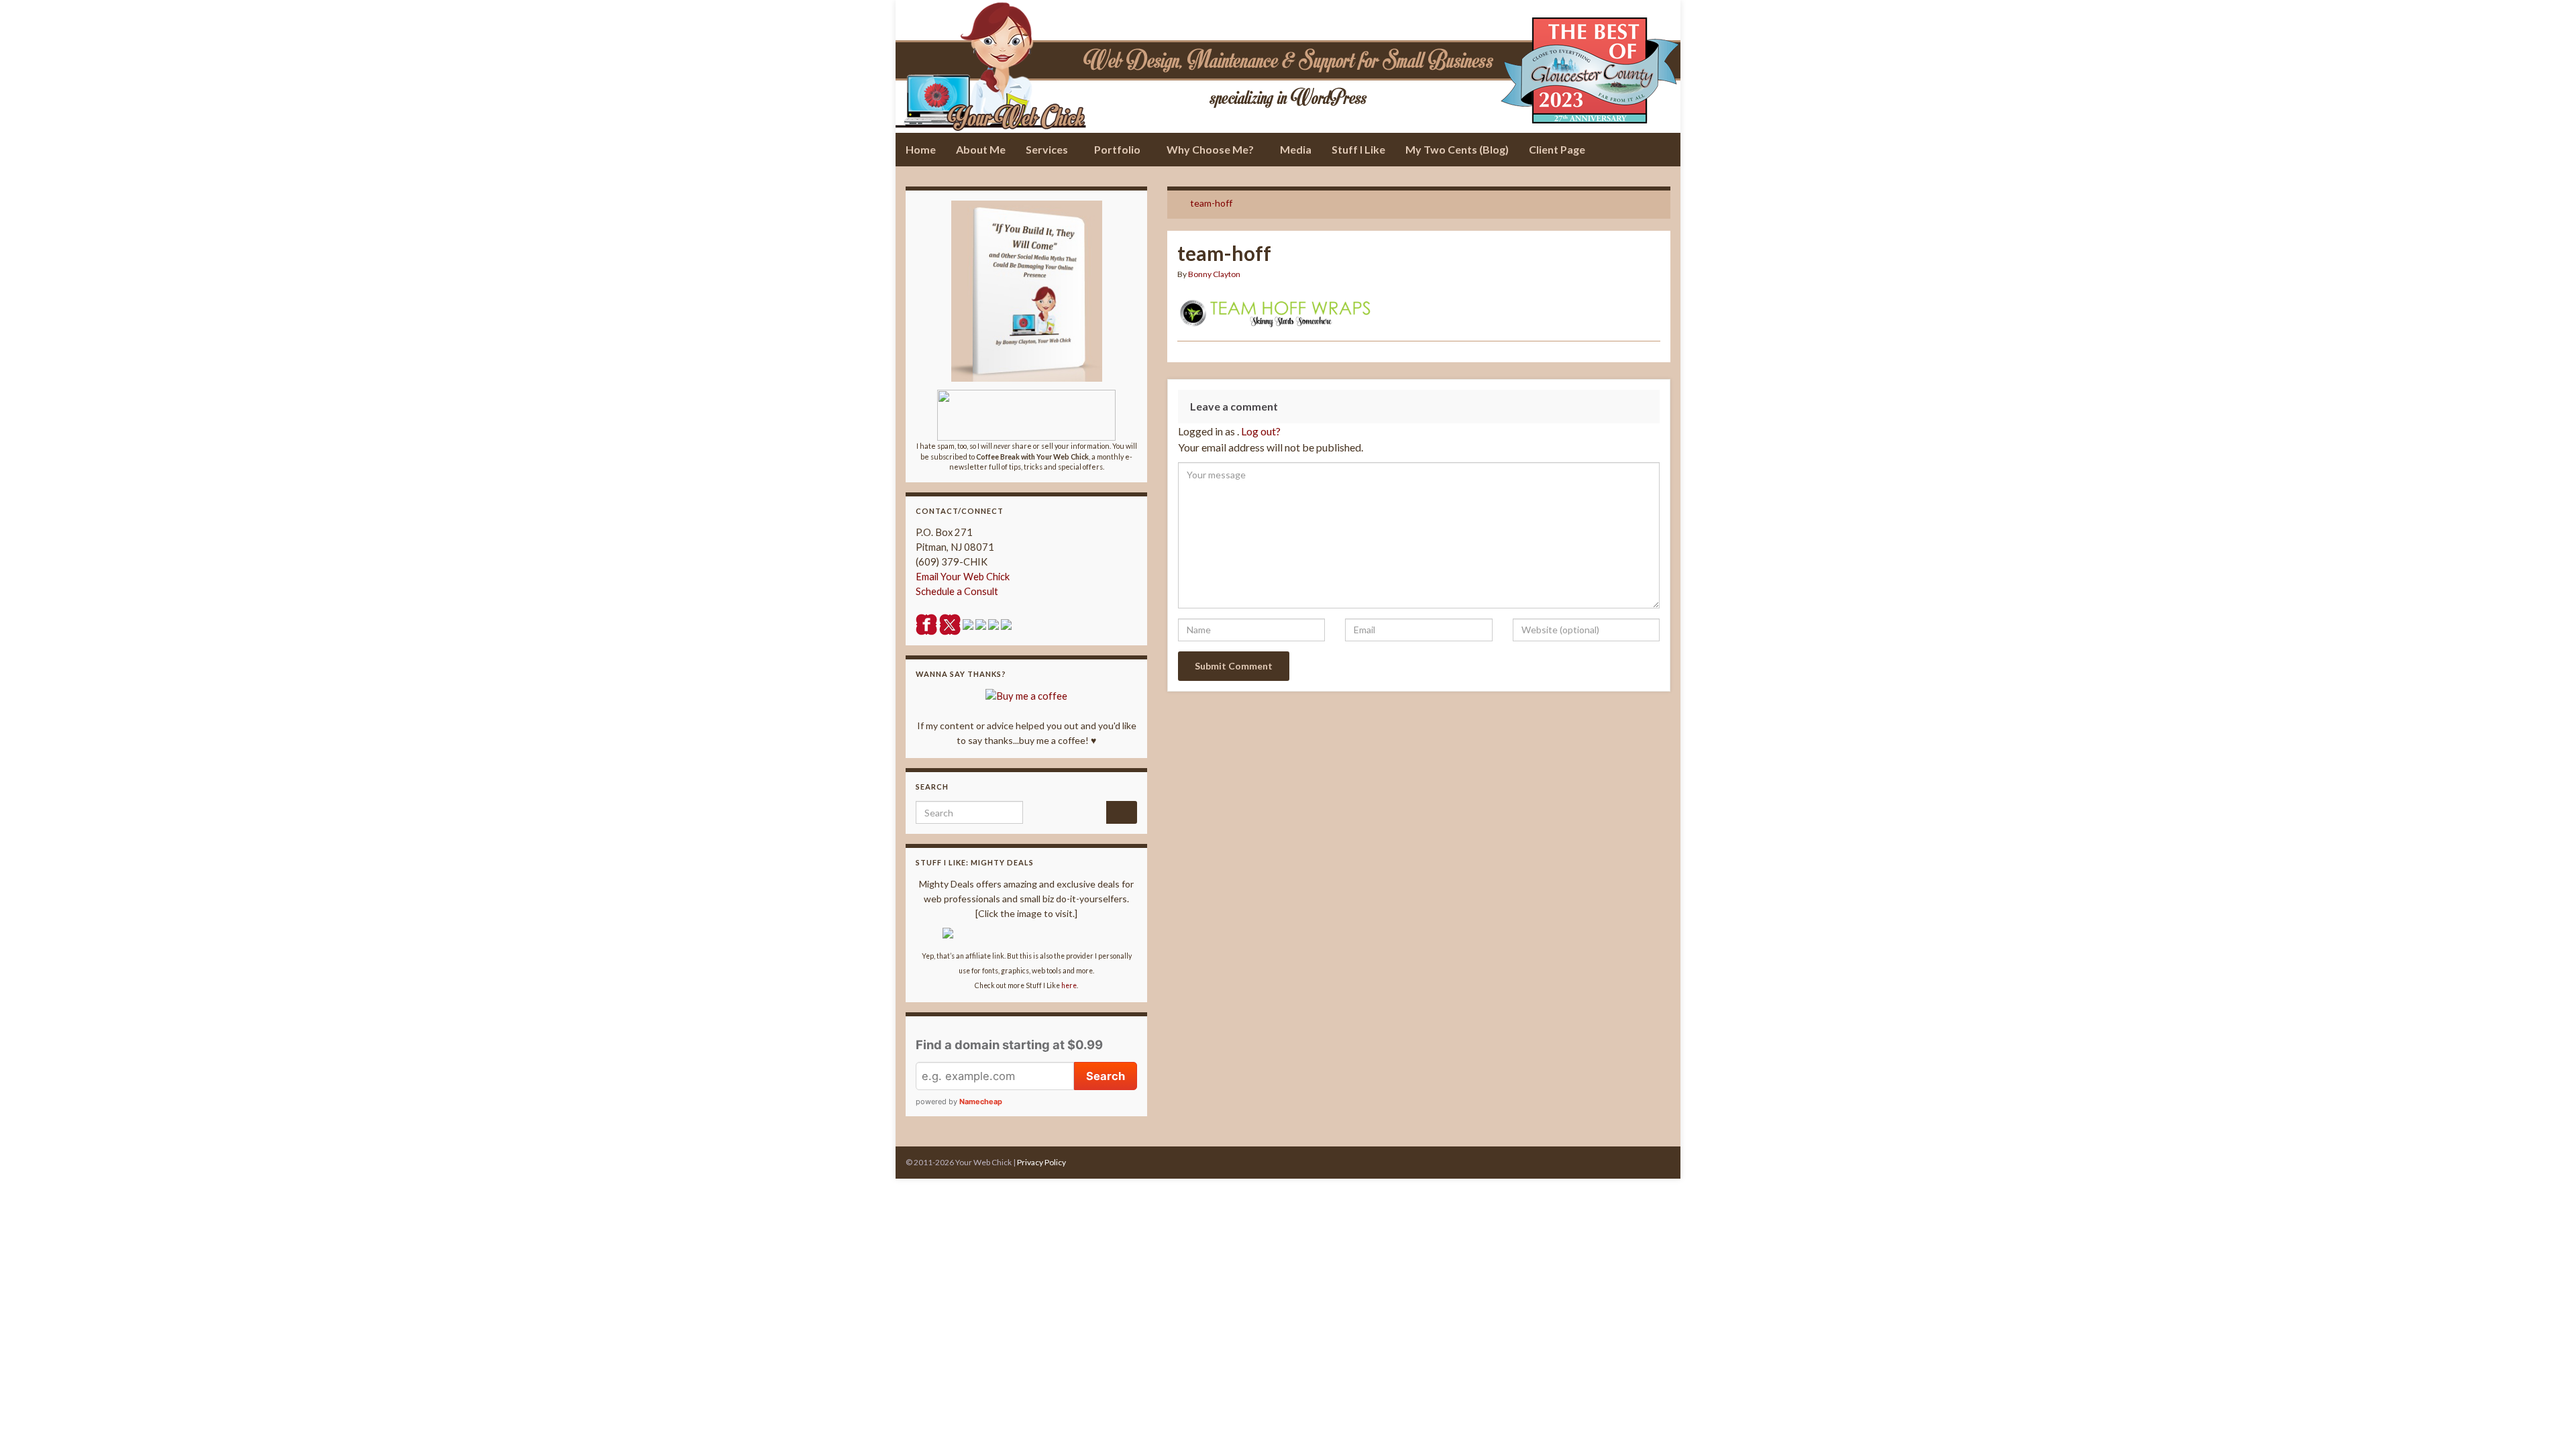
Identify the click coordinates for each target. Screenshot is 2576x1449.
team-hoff (1211, 203)
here (1069, 985)
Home (921, 149)
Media (1296, 149)
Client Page (1557, 149)
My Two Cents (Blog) (1457, 149)
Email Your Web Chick (963, 577)
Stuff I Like (1358, 149)
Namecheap (981, 1102)
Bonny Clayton (1214, 274)
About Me (981, 149)
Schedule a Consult (957, 591)
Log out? (1261, 431)
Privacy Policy (1041, 1162)
